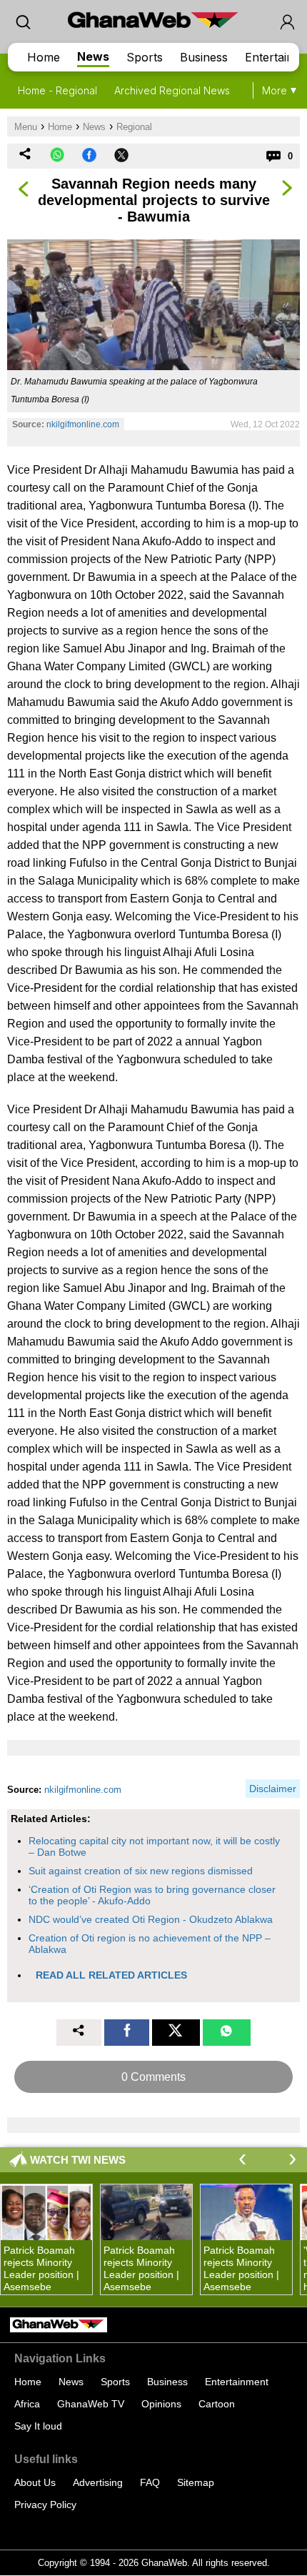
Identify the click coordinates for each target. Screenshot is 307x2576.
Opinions (161, 2404)
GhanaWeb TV (91, 2404)
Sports (145, 57)
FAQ (150, 2482)
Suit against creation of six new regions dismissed (141, 1871)
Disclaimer (273, 1789)
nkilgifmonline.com (83, 424)
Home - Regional (57, 90)
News (93, 56)
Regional (134, 127)
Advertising (98, 2482)
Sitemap (196, 2482)
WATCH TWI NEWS (78, 2160)
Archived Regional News (172, 90)
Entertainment (237, 2382)
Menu (26, 127)
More (275, 90)
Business (204, 57)
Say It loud (38, 2426)
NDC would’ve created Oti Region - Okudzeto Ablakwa (151, 1919)
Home (44, 57)
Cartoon (217, 2404)
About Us (35, 2482)
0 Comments (153, 2077)
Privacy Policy (45, 2505)
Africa (27, 2404)
